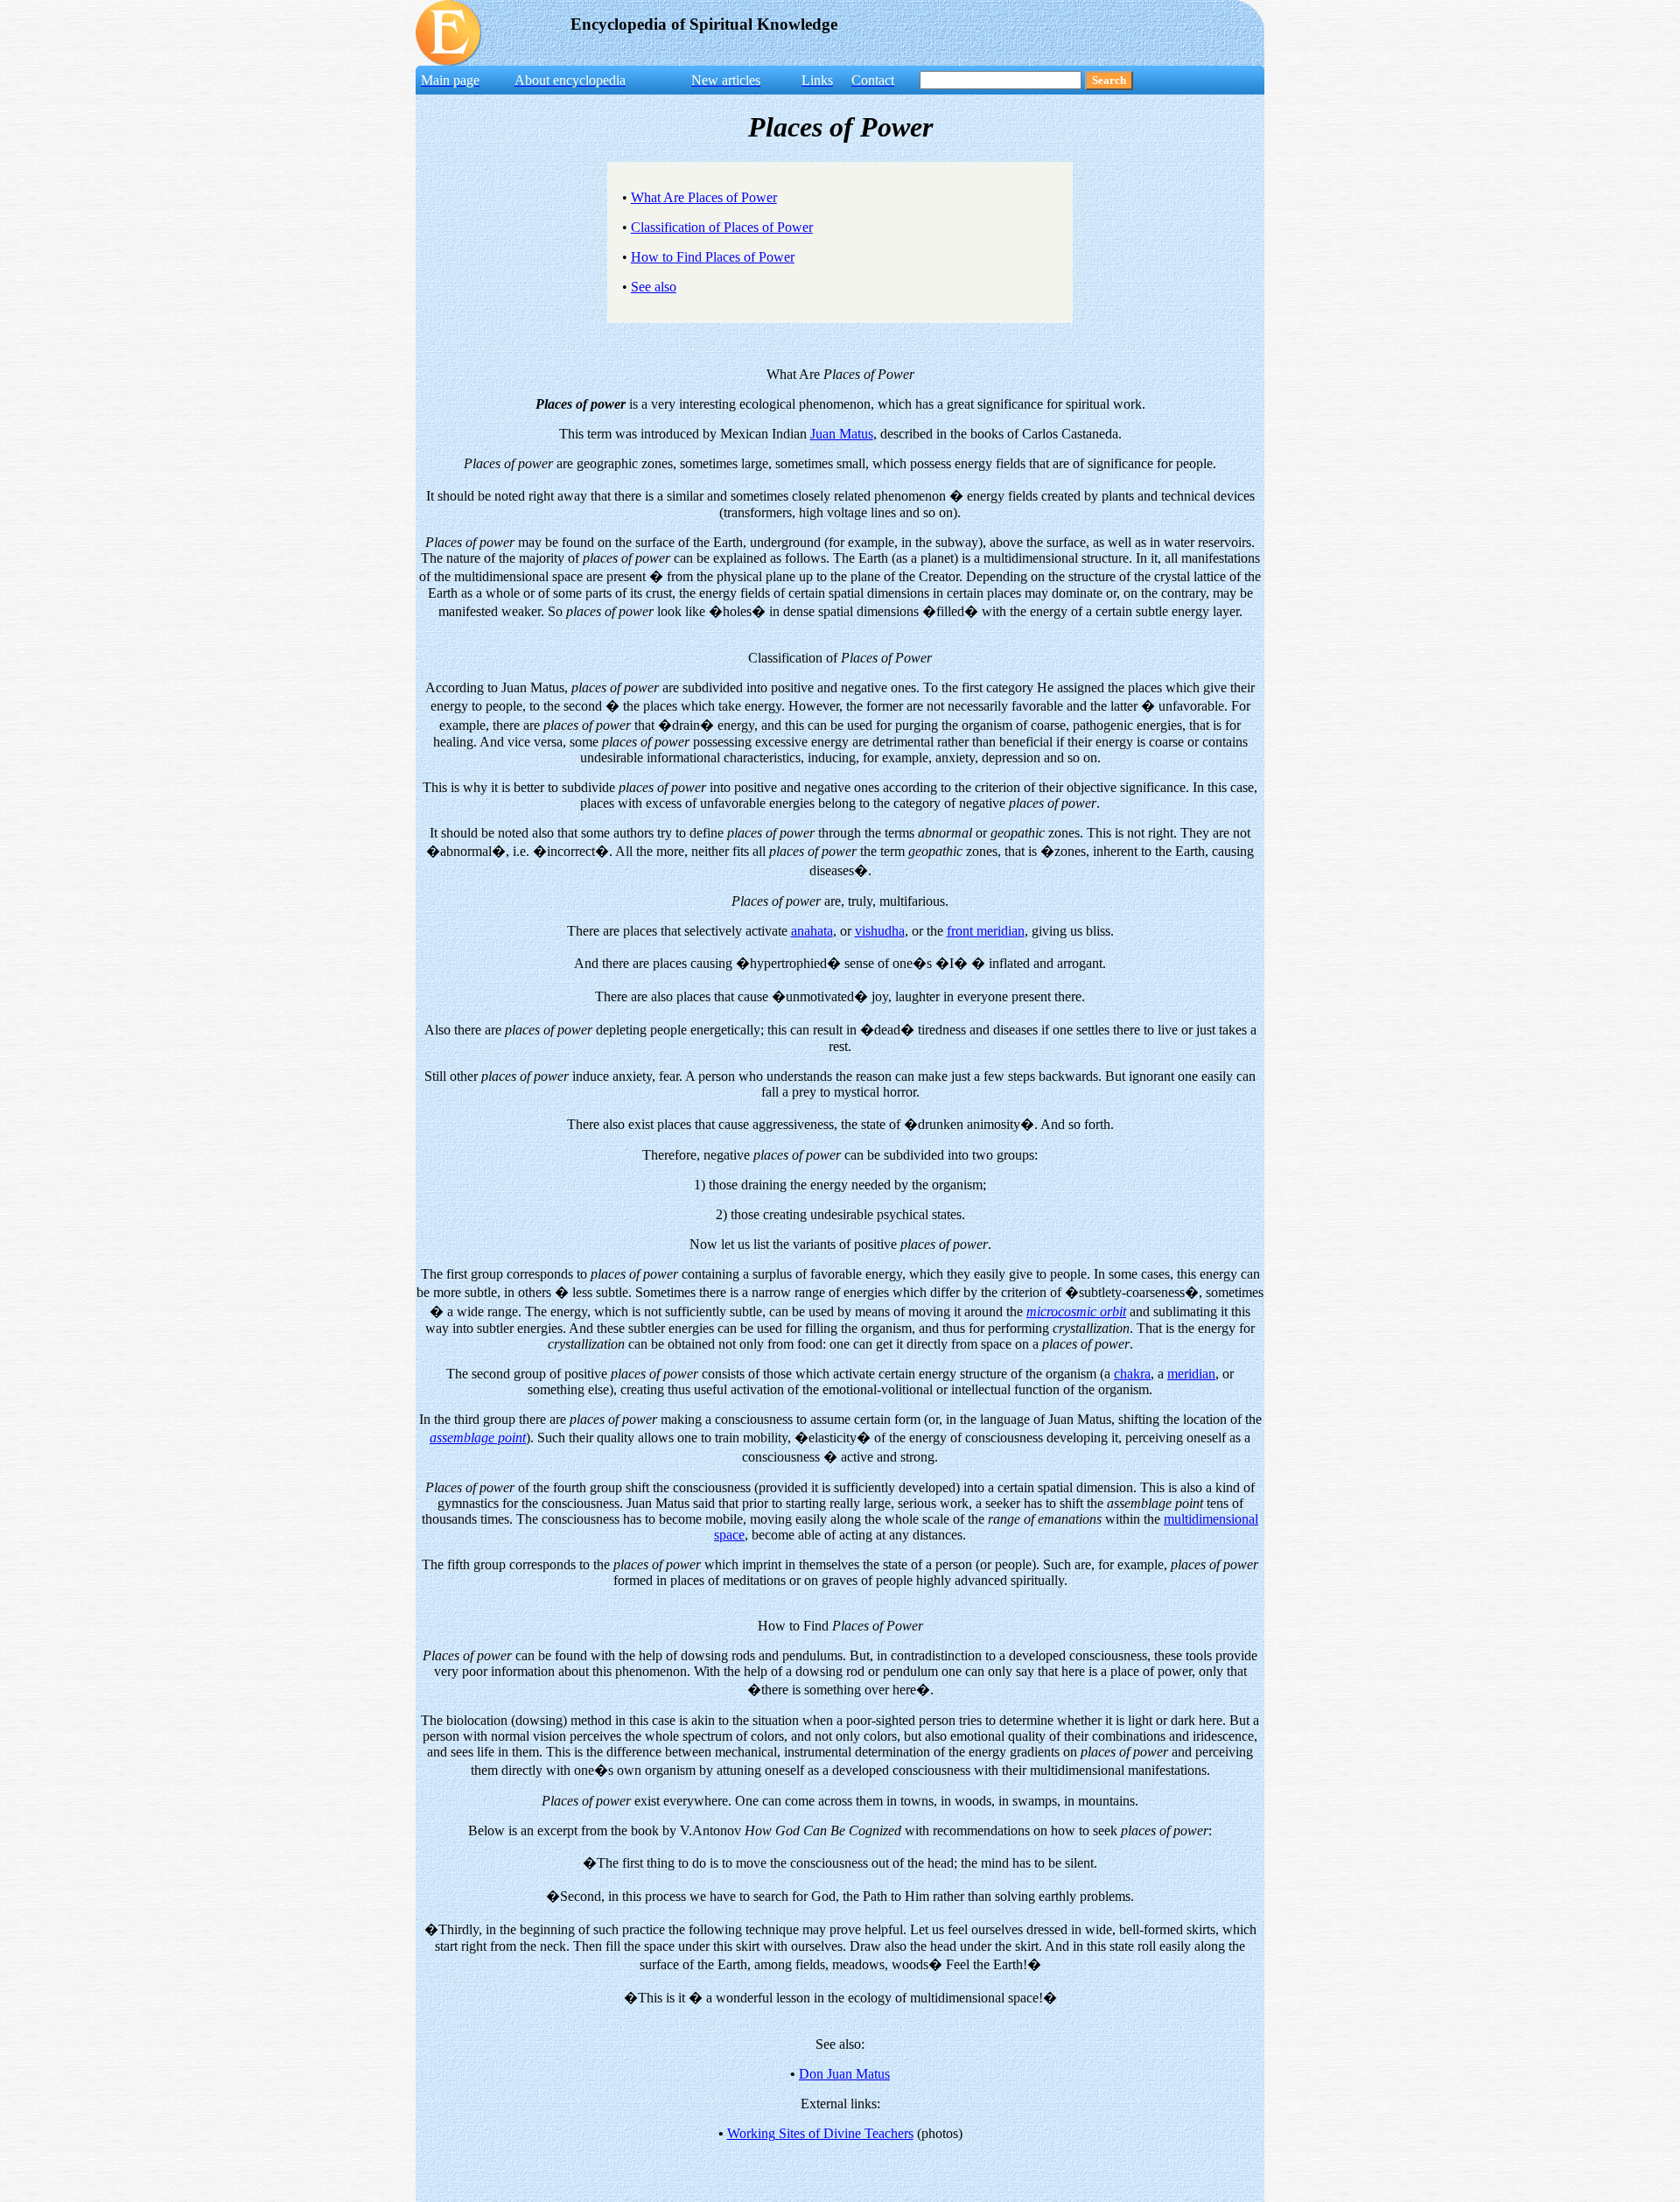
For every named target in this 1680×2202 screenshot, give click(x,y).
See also (654, 287)
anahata (812, 931)
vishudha (880, 931)
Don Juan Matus (844, 2074)
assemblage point (478, 1438)
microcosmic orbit (1076, 1311)
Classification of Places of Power (722, 227)
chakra (1132, 1374)
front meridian (986, 931)
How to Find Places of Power (713, 257)
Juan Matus (842, 434)
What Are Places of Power (704, 197)
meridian (1191, 1374)
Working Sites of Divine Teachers (820, 2133)
